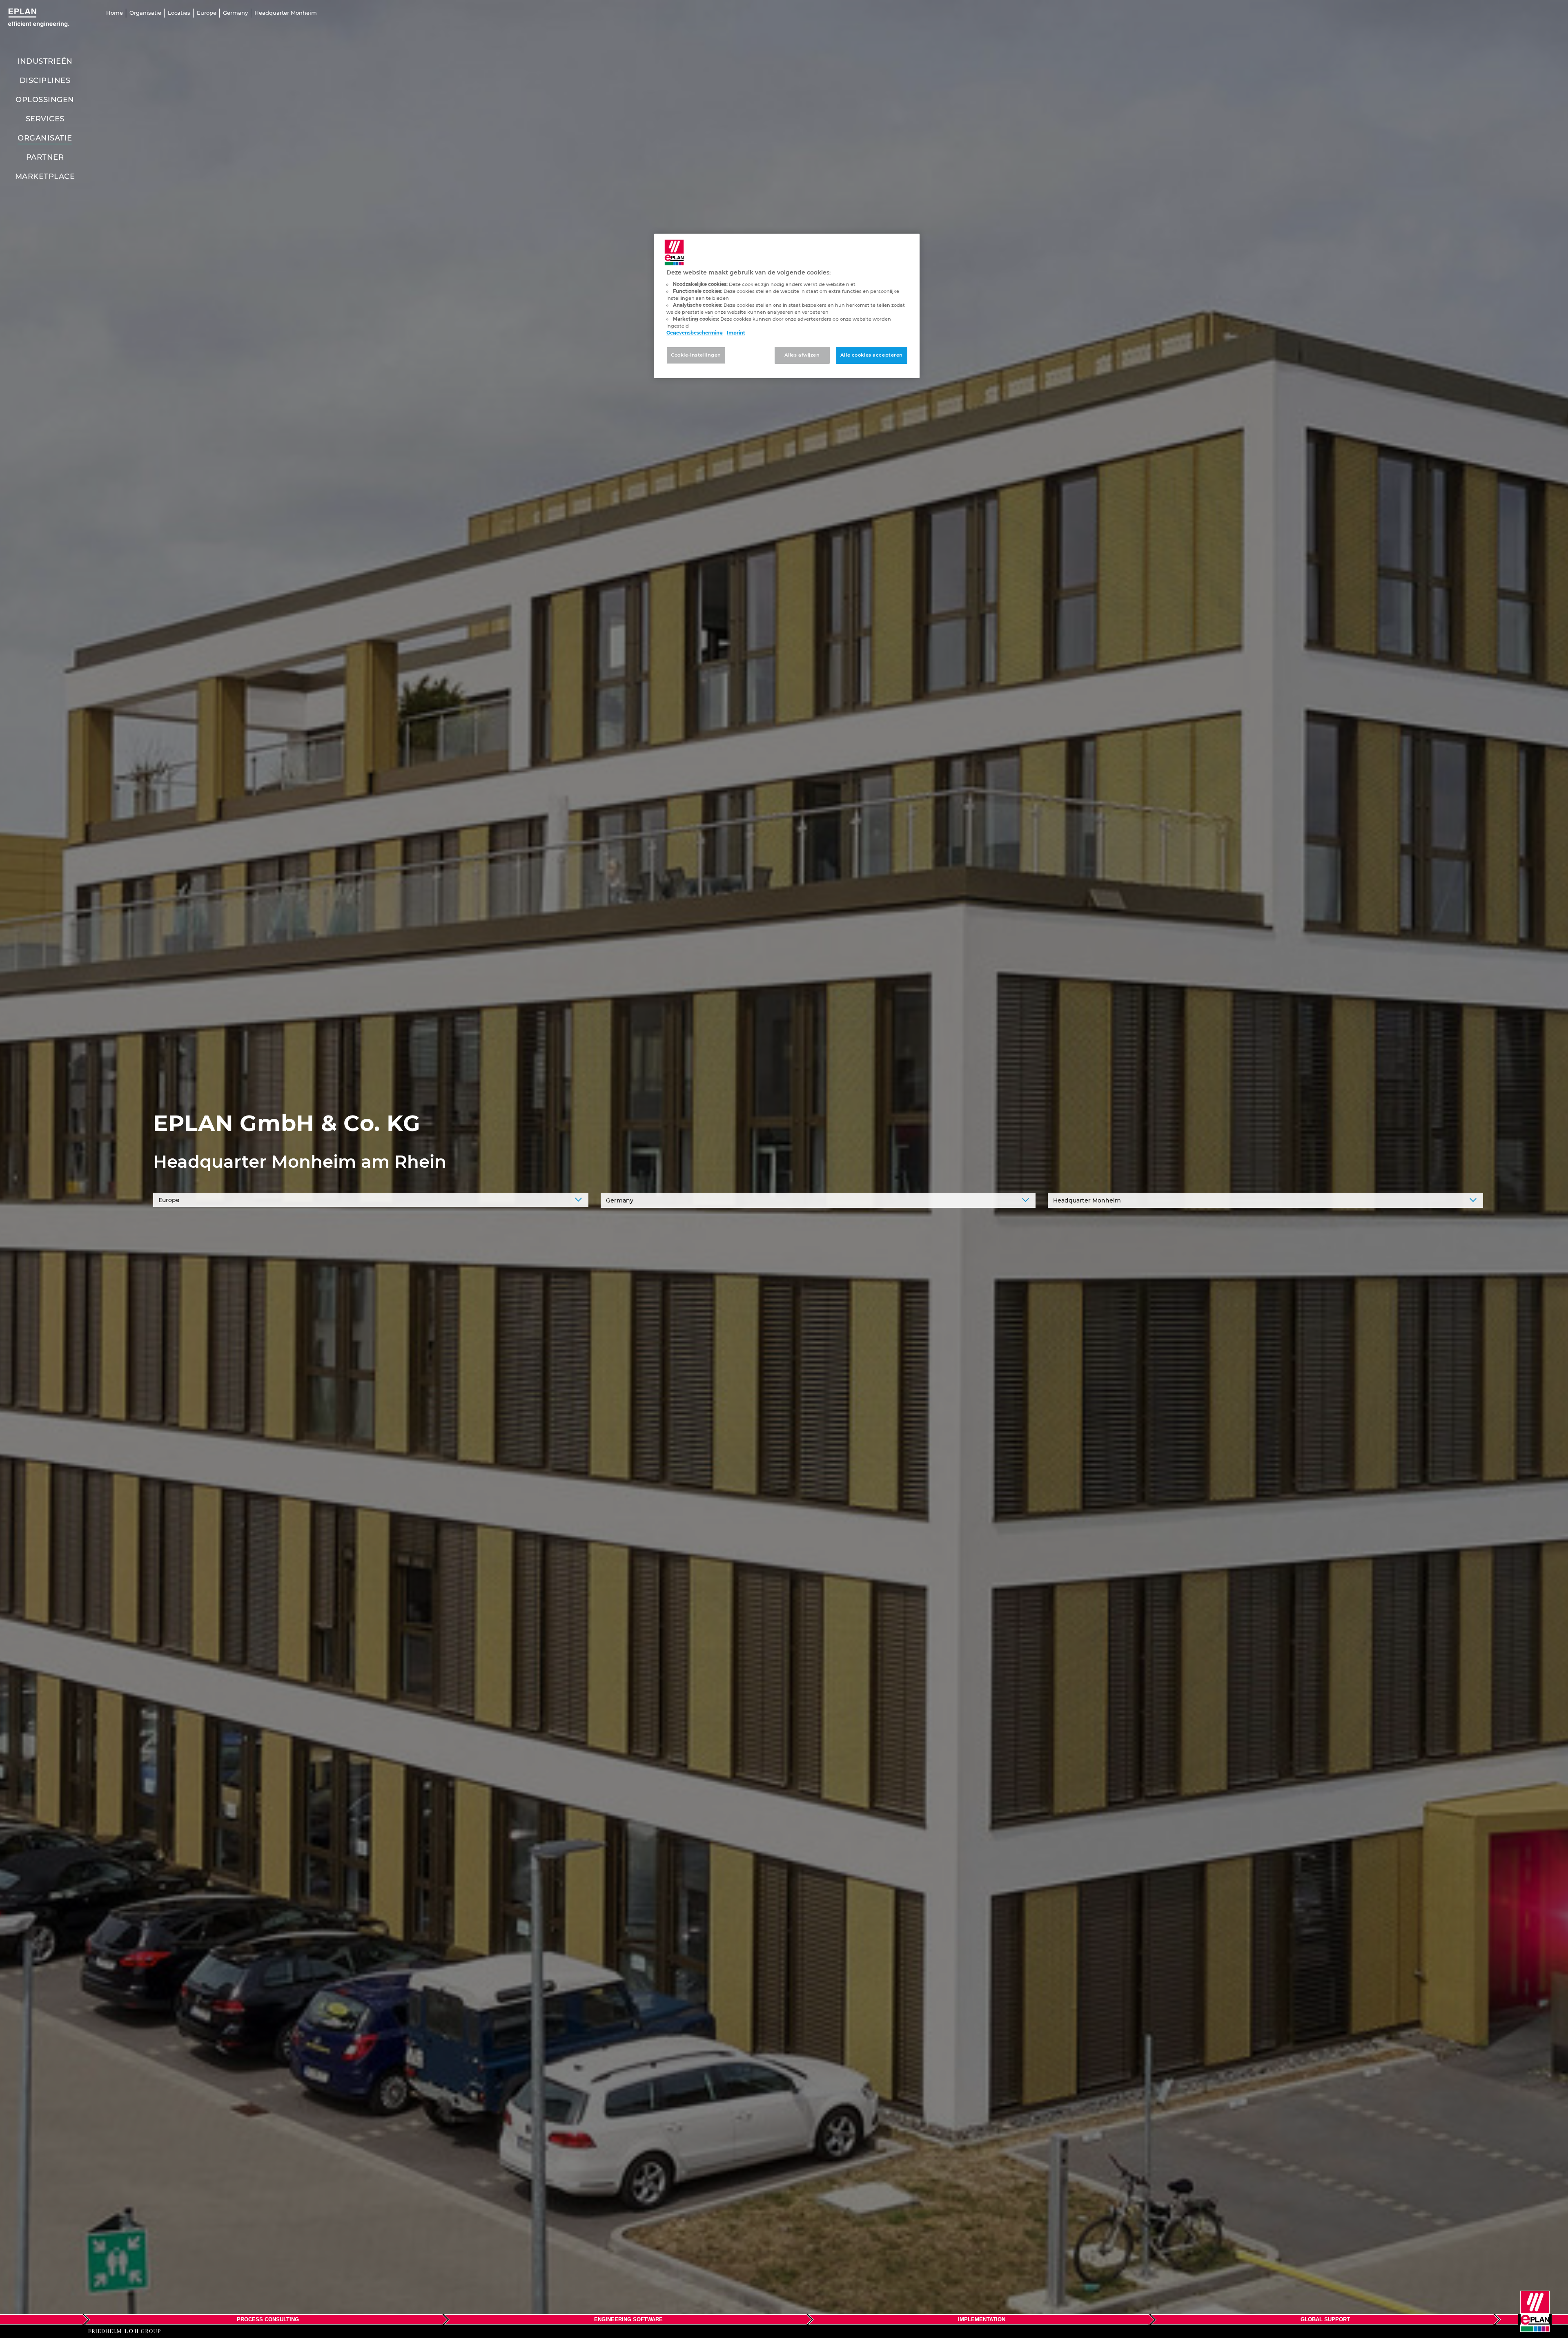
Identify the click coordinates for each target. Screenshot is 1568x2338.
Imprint (736, 333)
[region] (787, 306)
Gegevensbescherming (695, 333)
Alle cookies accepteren (872, 355)
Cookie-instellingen (696, 355)
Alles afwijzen (802, 355)
